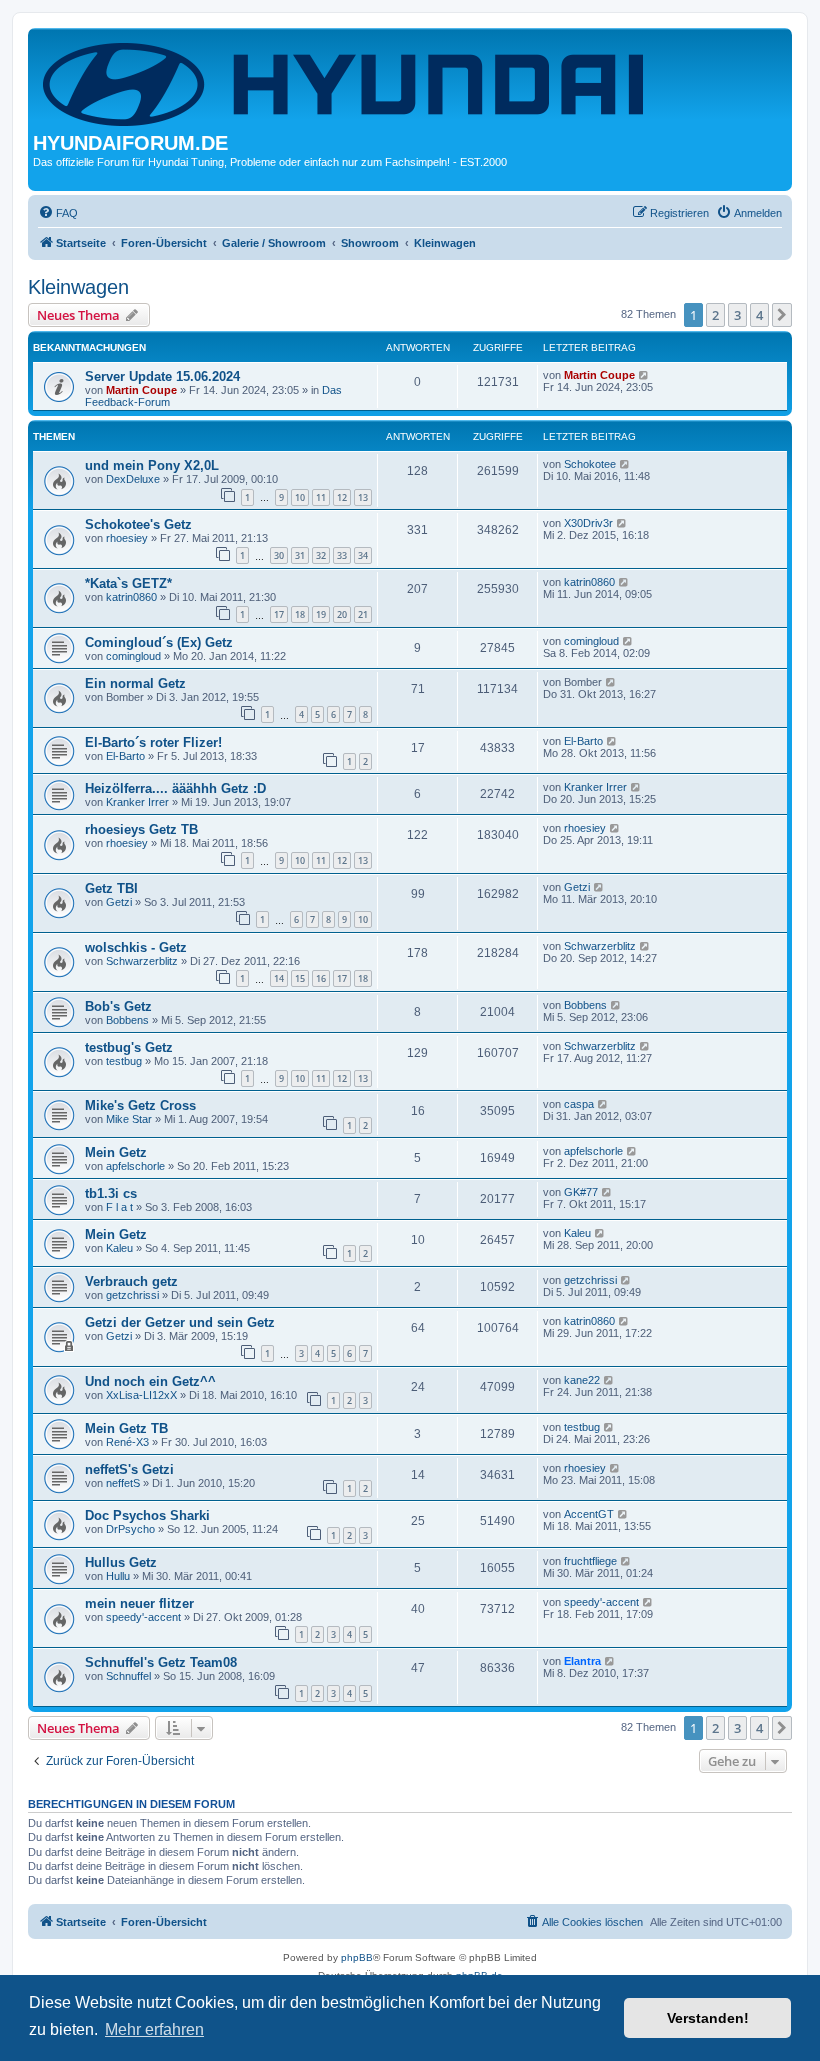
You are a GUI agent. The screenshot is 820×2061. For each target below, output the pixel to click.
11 (321, 497)
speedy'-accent (143, 1617)
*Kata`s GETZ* (128, 583)
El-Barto (125, 756)
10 (300, 497)
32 (321, 555)
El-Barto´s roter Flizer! (153, 742)
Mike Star (129, 1119)
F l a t (119, 1207)
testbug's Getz (129, 1047)
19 (321, 614)
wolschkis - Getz (136, 947)
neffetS (123, 1483)
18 (300, 614)
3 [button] (737, 315)
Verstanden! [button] (708, 2018)
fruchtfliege (590, 1561)
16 (321, 978)
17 (279, 614)
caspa (579, 1104)
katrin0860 (131, 597)
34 (363, 555)
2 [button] (715, 315)
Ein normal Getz (135, 683)
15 (300, 978)
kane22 (582, 1380)
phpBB (357, 1957)
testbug (124, 1061)
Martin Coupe (141, 390)
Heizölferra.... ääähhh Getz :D (175, 788)
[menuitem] (58, 213)
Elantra (582, 1661)
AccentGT (589, 1514)
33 (342, 555)
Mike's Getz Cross (140, 1105)
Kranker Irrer (137, 802)
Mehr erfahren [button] (154, 2029)
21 (363, 614)
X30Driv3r (588, 523)
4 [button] (759, 315)
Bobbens (127, 1020)
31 (300, 555)
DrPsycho (130, 1529)
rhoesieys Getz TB (141, 829)
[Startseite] (347, 82)
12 (342, 497)
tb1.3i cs (111, 1193)
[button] (782, 315)
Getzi (119, 902)
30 (279, 555)
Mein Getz (116, 1152)
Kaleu (119, 1248)
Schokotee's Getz (138, 524)
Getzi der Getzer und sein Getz (180, 1322)
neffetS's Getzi (129, 1469)
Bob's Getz (118, 1006)
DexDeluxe (133, 479)
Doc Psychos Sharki (147, 1515)
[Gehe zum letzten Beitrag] (644, 375)
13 (363, 497)
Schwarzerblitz (142, 961)
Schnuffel (128, 1676)
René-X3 (127, 1442)
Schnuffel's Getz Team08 (161, 1662)
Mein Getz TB (126, 1428)
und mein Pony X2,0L (152, 465)
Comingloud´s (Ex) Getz (159, 642)
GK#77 (581, 1192)
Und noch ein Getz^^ (150, 1381)
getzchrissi (132, 1295)
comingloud (133, 656)
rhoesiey (127, 538)
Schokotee (590, 464)
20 (342, 614)
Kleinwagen (78, 287)
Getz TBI (111, 888)
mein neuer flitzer (139, 1603)
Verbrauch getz (131, 1281)
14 (279, 978)
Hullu (118, 1576)
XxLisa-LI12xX (141, 1395)
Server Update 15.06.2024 (162, 376)
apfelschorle (135, 1166)
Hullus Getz (121, 1562)
